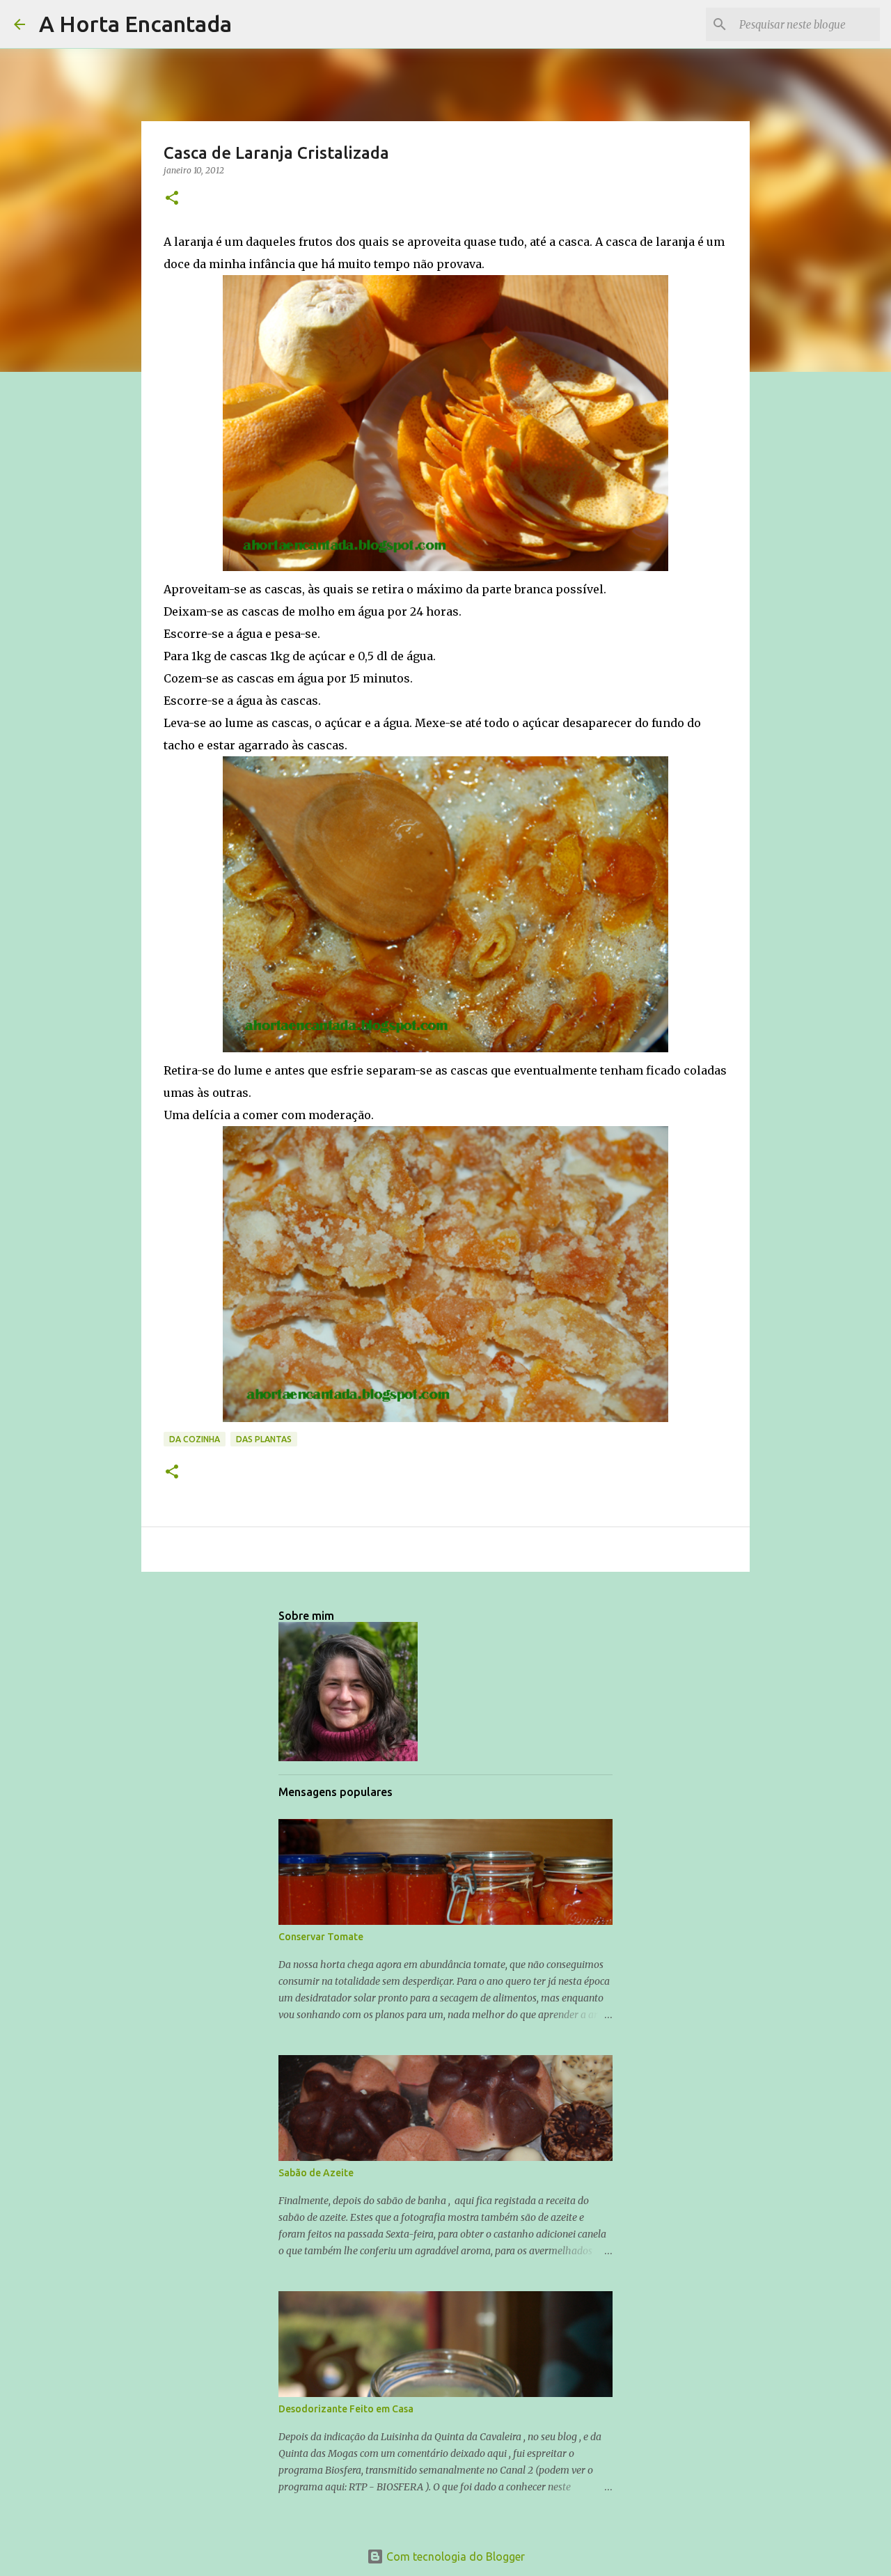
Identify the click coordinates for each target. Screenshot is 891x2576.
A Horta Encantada (135, 24)
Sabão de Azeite (316, 2173)
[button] (172, 199)
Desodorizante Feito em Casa (346, 2409)
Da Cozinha (195, 1439)
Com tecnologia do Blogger (454, 2557)
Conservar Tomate (321, 1937)
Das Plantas (264, 1439)
